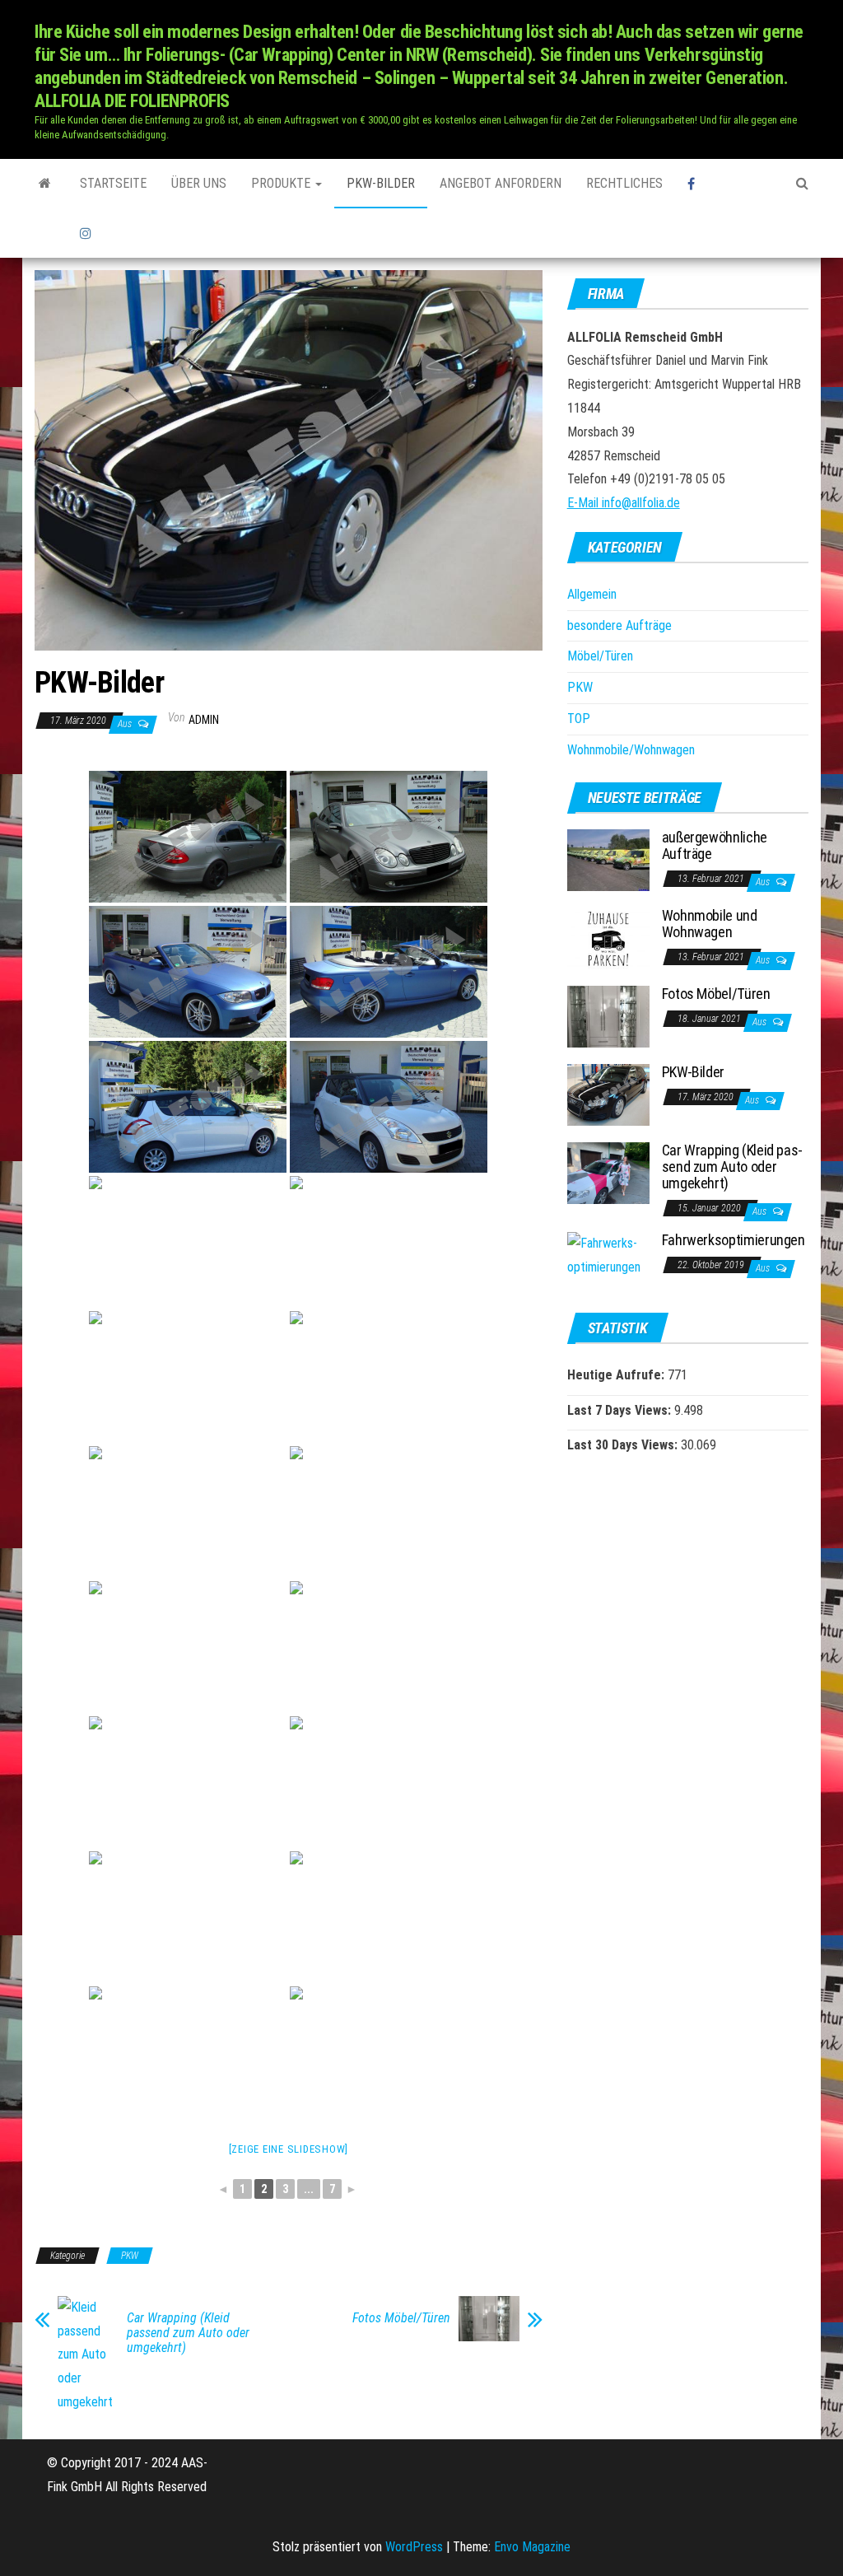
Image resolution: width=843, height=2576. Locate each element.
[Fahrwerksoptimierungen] (608, 1255)
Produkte (282, 183)
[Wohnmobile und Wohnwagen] (608, 938)
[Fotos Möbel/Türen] (608, 1016)
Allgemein (592, 594)
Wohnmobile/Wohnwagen (631, 750)
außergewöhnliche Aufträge (715, 845)
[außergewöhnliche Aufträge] (608, 859)
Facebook (717, 184)
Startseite (113, 183)
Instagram (88, 233)
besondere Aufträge (619, 625)
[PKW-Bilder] (608, 1094)
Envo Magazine (532, 2547)
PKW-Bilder (381, 183)
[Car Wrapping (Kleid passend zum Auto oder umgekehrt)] (608, 1172)
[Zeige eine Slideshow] (289, 2149)
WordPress (414, 2547)
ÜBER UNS (199, 183)
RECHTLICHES (624, 183)
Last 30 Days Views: (624, 1445)
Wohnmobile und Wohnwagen (710, 924)
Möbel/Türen (600, 656)
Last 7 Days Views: (621, 1410)
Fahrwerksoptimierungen (734, 1240)
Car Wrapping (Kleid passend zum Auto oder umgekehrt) (188, 2333)
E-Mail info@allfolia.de (624, 503)
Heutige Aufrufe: (617, 1375)
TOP (579, 719)
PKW (130, 2256)
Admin (204, 720)
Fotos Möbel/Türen (401, 2318)
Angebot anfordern (501, 183)
